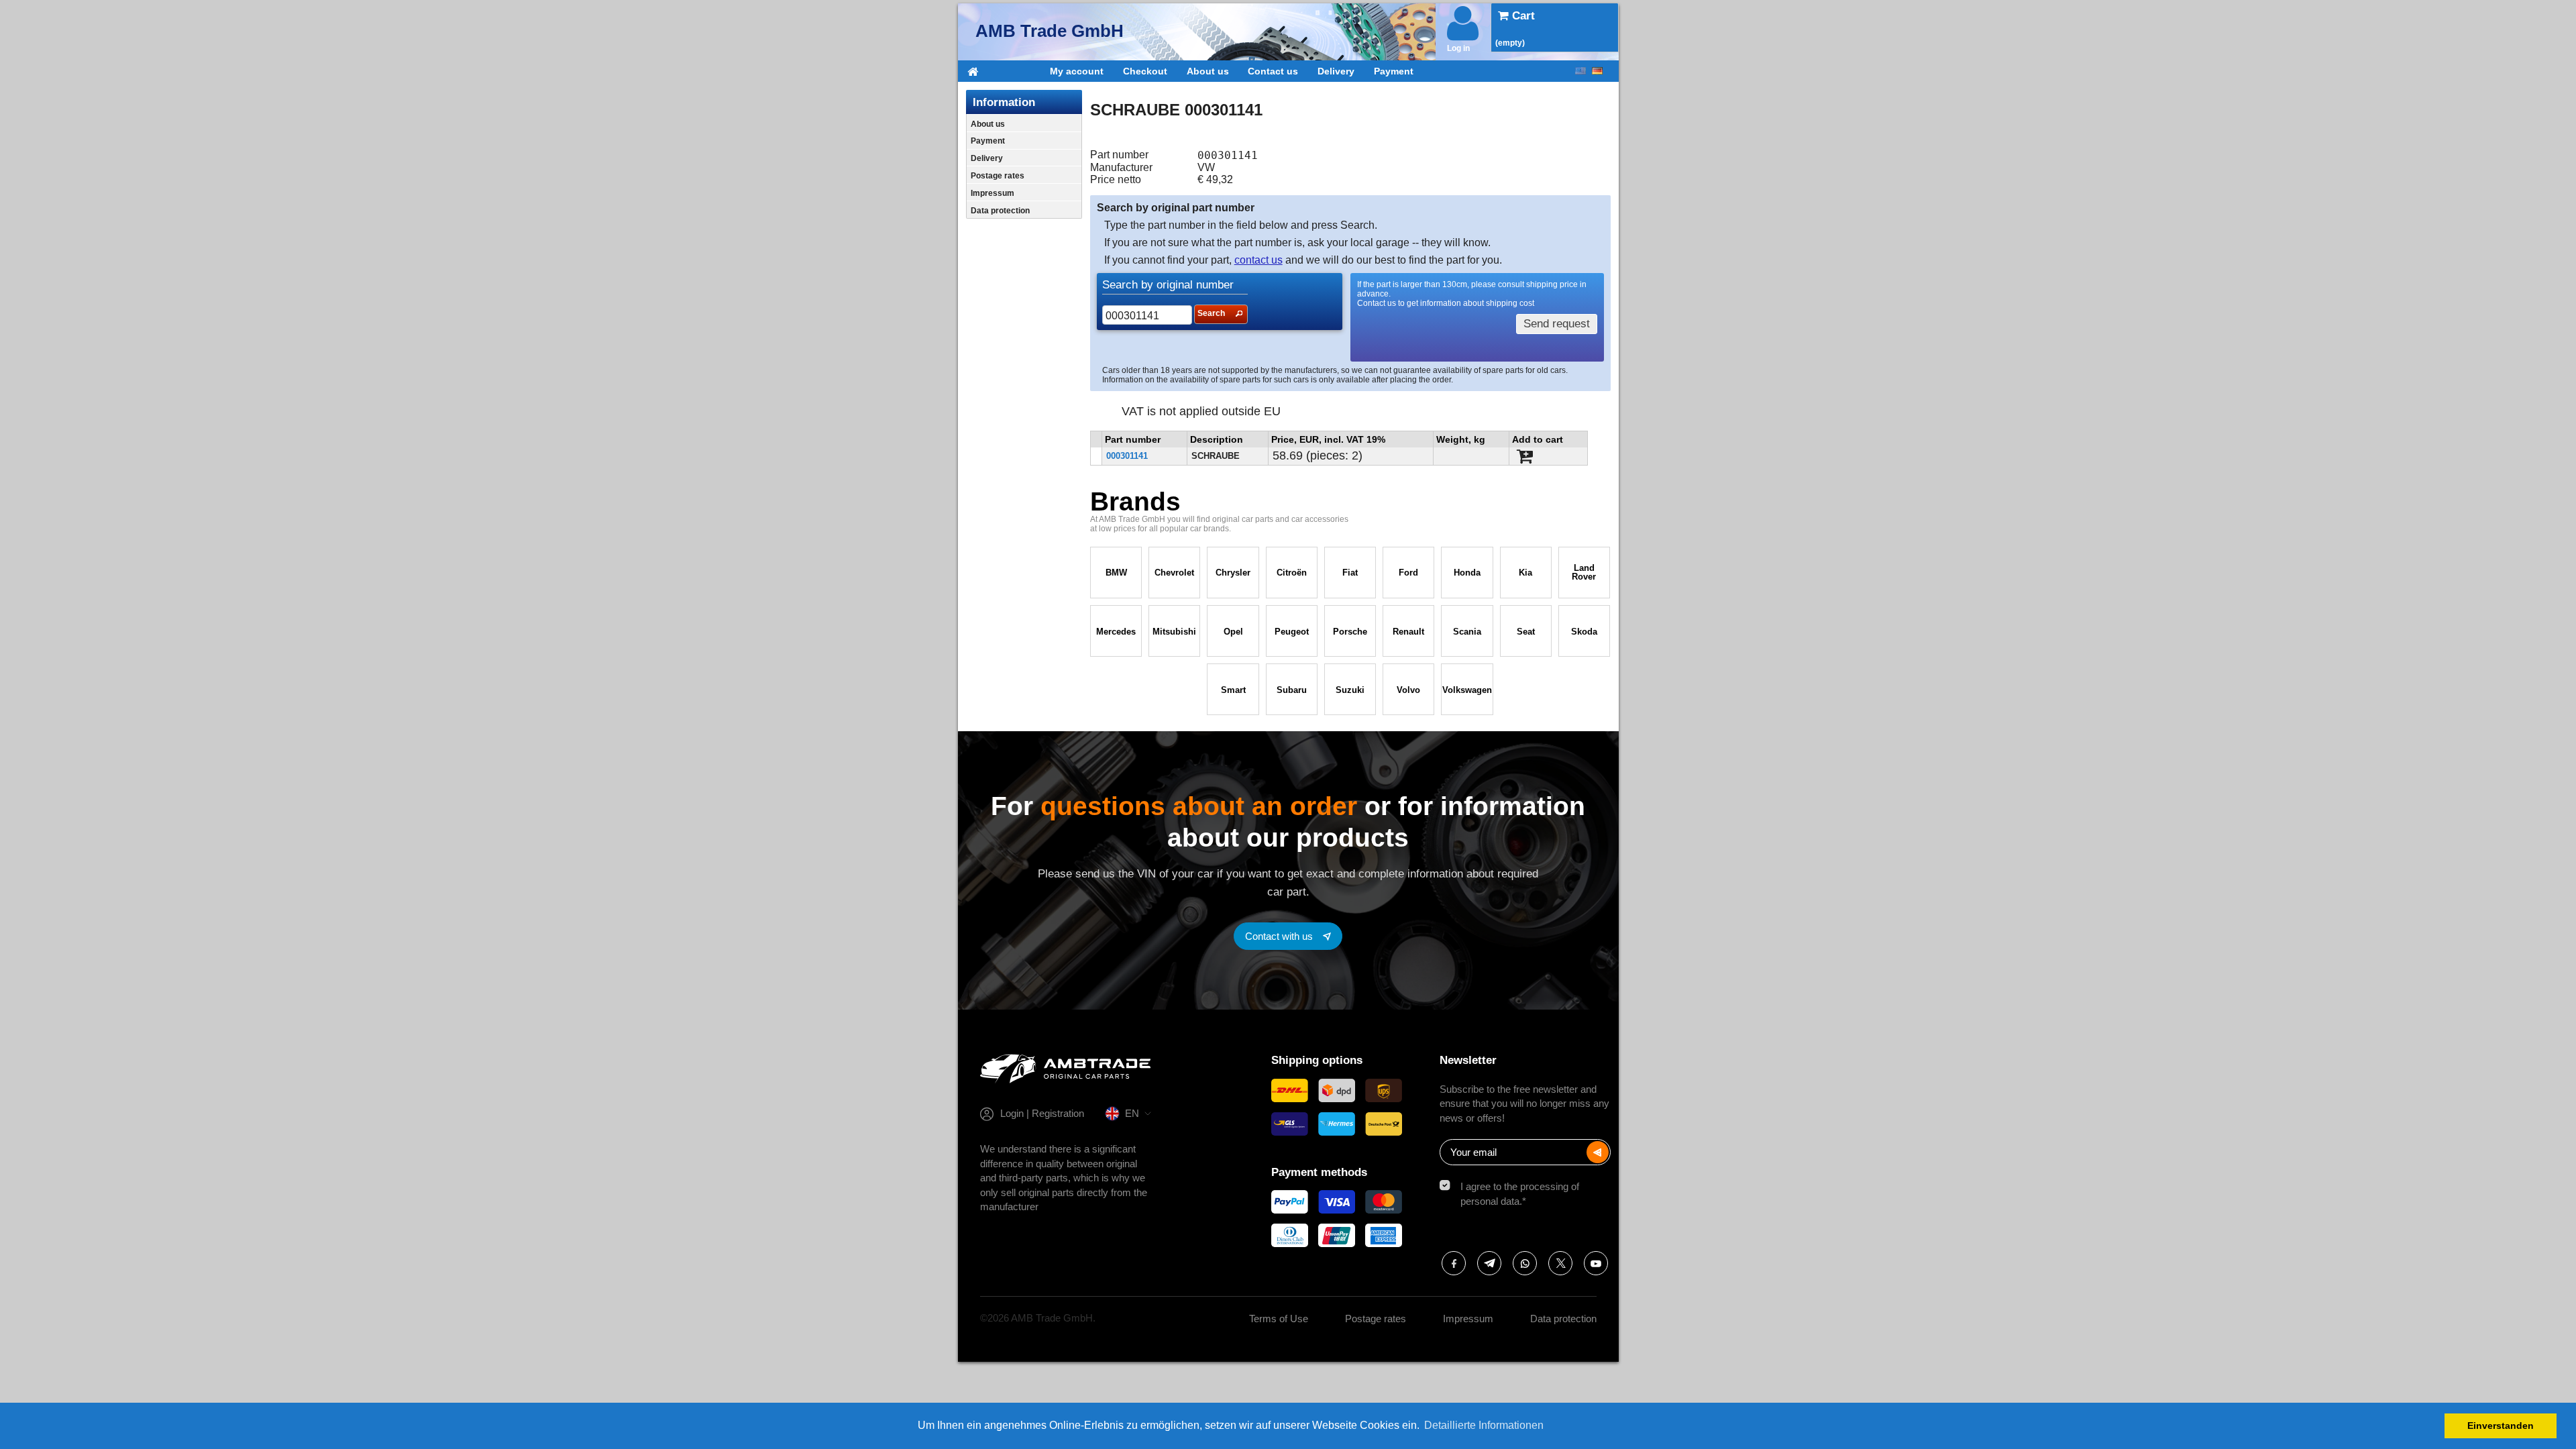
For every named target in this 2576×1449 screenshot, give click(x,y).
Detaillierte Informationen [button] (1484, 1425)
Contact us (1273, 71)
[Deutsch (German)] (1597, 71)
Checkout (1145, 71)
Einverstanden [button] (2501, 1426)
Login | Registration (1042, 1113)
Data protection (1000, 211)
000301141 (1127, 456)
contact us (1258, 260)
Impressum (992, 193)
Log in (1458, 48)
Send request (1557, 324)
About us (1208, 71)
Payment (1394, 71)
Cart (1522, 16)
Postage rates (998, 176)
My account (1077, 71)
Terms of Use (1279, 1319)
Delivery (1336, 71)
